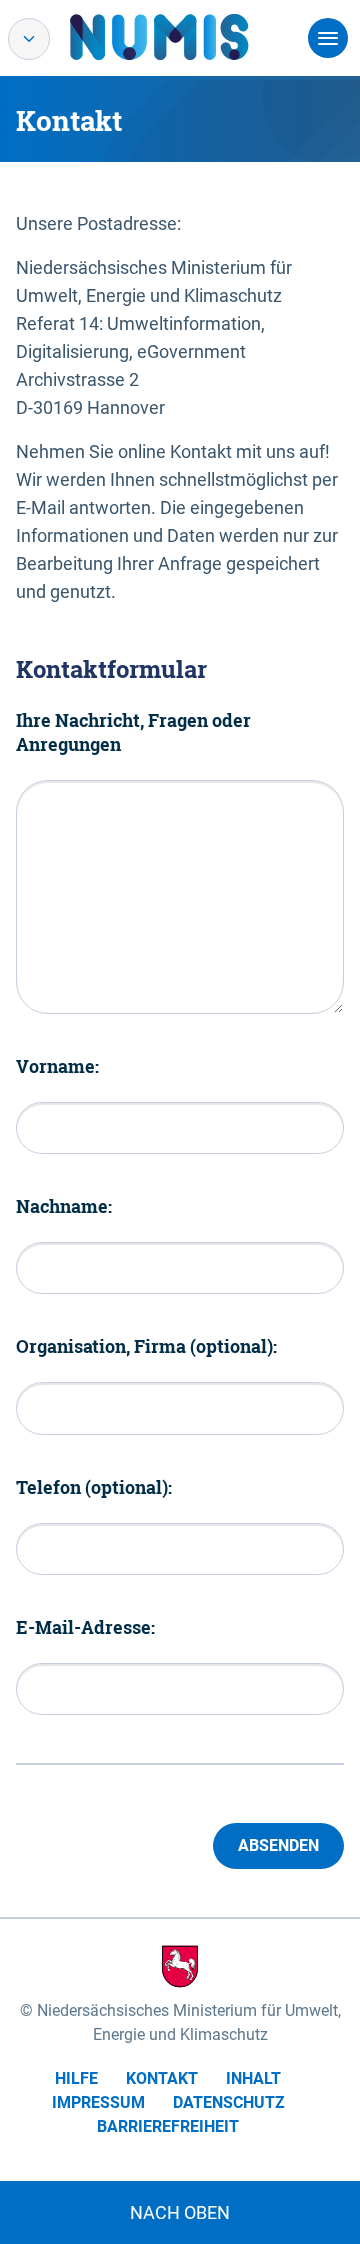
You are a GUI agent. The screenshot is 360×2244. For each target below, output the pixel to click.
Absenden (278, 1845)
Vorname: (57, 1066)
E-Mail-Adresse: (85, 1627)
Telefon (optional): (94, 1487)
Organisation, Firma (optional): (146, 1346)
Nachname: (64, 1206)
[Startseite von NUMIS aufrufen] (189, 37)
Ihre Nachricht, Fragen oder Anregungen (133, 732)
